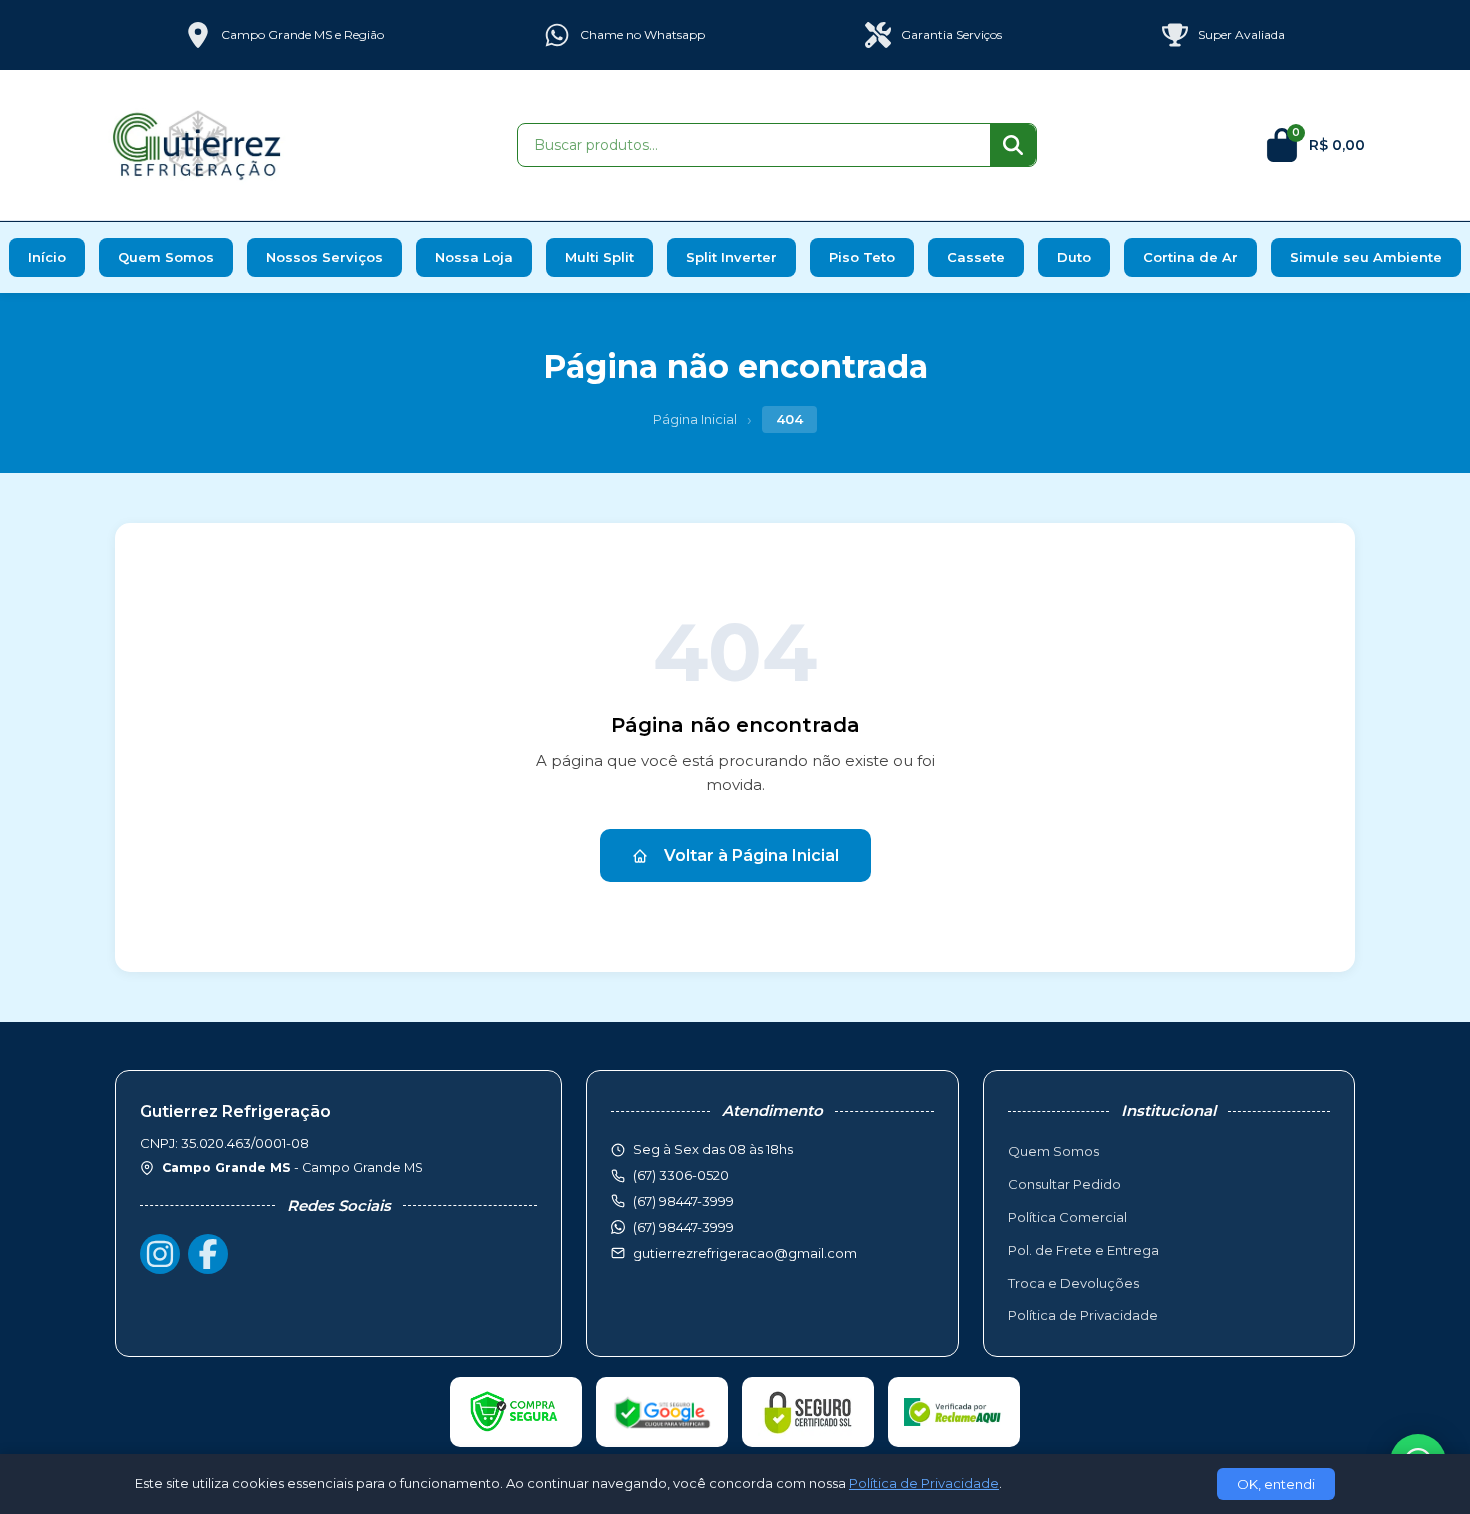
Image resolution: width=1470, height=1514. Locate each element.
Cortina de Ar (1190, 257)
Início (47, 257)
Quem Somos (166, 257)
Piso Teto (862, 257)
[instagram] (160, 1254)
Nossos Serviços (324, 257)
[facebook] (208, 1254)
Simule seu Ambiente (1366, 257)
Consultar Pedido (1064, 1184)
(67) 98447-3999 (683, 1227)
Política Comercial (1067, 1217)
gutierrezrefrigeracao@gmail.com (745, 1253)
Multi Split (599, 257)
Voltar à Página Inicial (751, 855)
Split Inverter (731, 257)
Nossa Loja (474, 257)
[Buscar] (1013, 145)
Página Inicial (695, 419)
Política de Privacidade (1083, 1315)
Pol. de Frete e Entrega (1083, 1250)
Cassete (976, 257)
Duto (1074, 257)
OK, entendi (1276, 1484)
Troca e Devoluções (1073, 1283)
